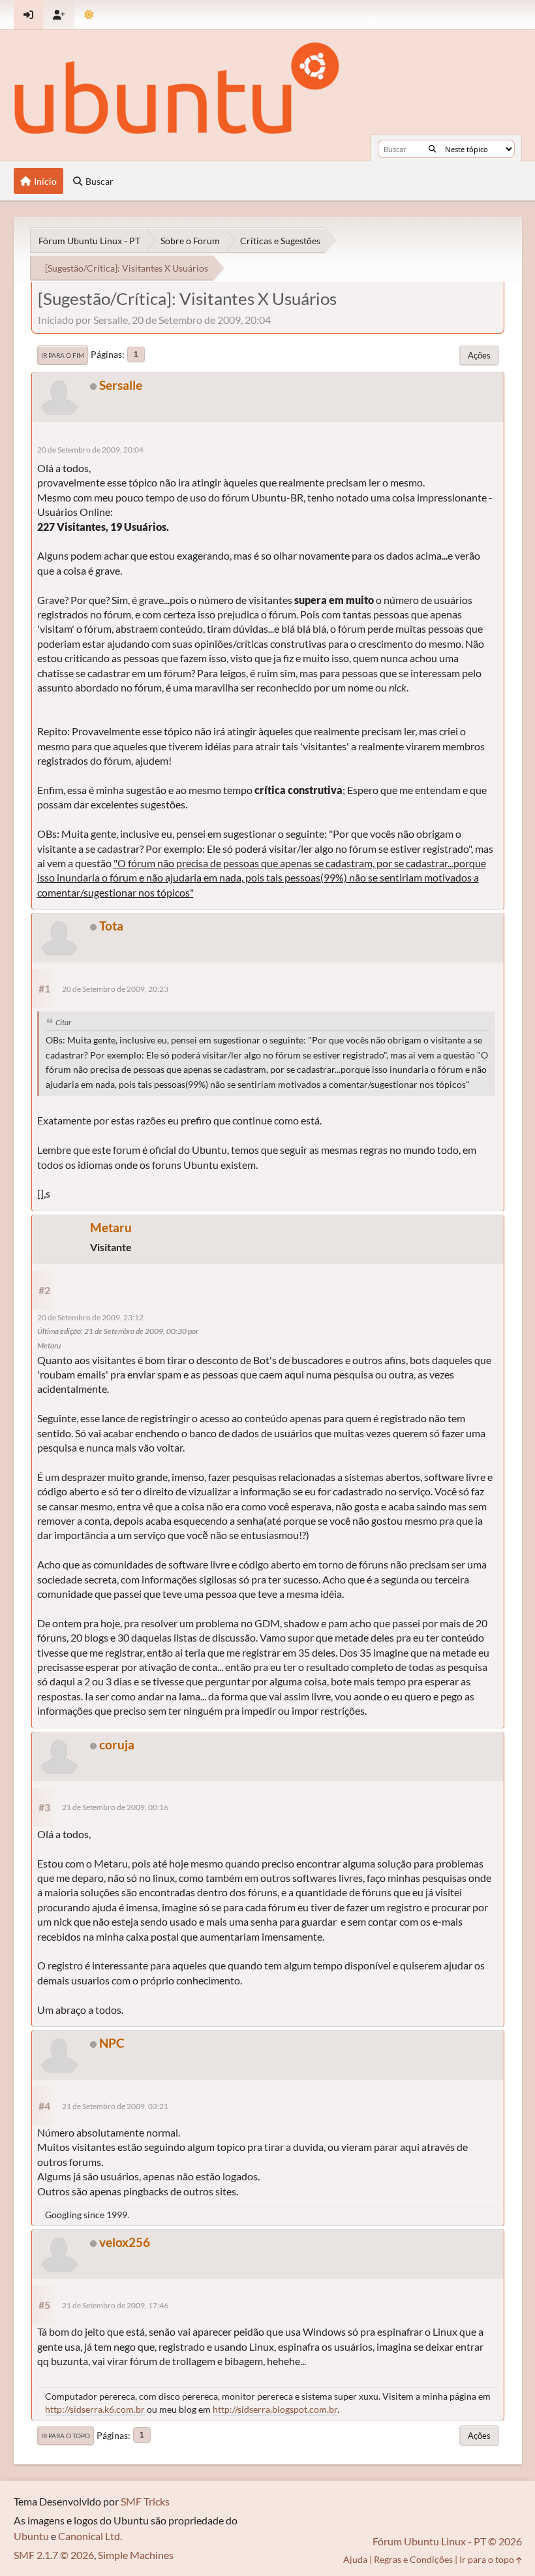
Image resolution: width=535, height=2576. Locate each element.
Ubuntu (31, 2536)
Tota (111, 926)
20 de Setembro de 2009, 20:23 (115, 989)
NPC (112, 2043)
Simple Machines (136, 2555)
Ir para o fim (63, 355)
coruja (117, 1744)
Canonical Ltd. (90, 2536)
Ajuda (355, 2559)
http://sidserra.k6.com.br (95, 2409)
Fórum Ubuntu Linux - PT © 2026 (447, 2541)
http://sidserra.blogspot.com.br (275, 2409)
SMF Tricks (145, 2501)
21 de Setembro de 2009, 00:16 (115, 1807)
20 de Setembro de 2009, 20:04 (90, 450)
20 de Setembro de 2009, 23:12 (90, 1317)
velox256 (125, 2242)
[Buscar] (432, 149)
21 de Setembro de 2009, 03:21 (115, 2106)
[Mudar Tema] (89, 15)
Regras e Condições (413, 2559)
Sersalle (121, 385)
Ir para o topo (66, 2436)
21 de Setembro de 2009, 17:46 (115, 2305)
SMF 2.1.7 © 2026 (54, 2555)
